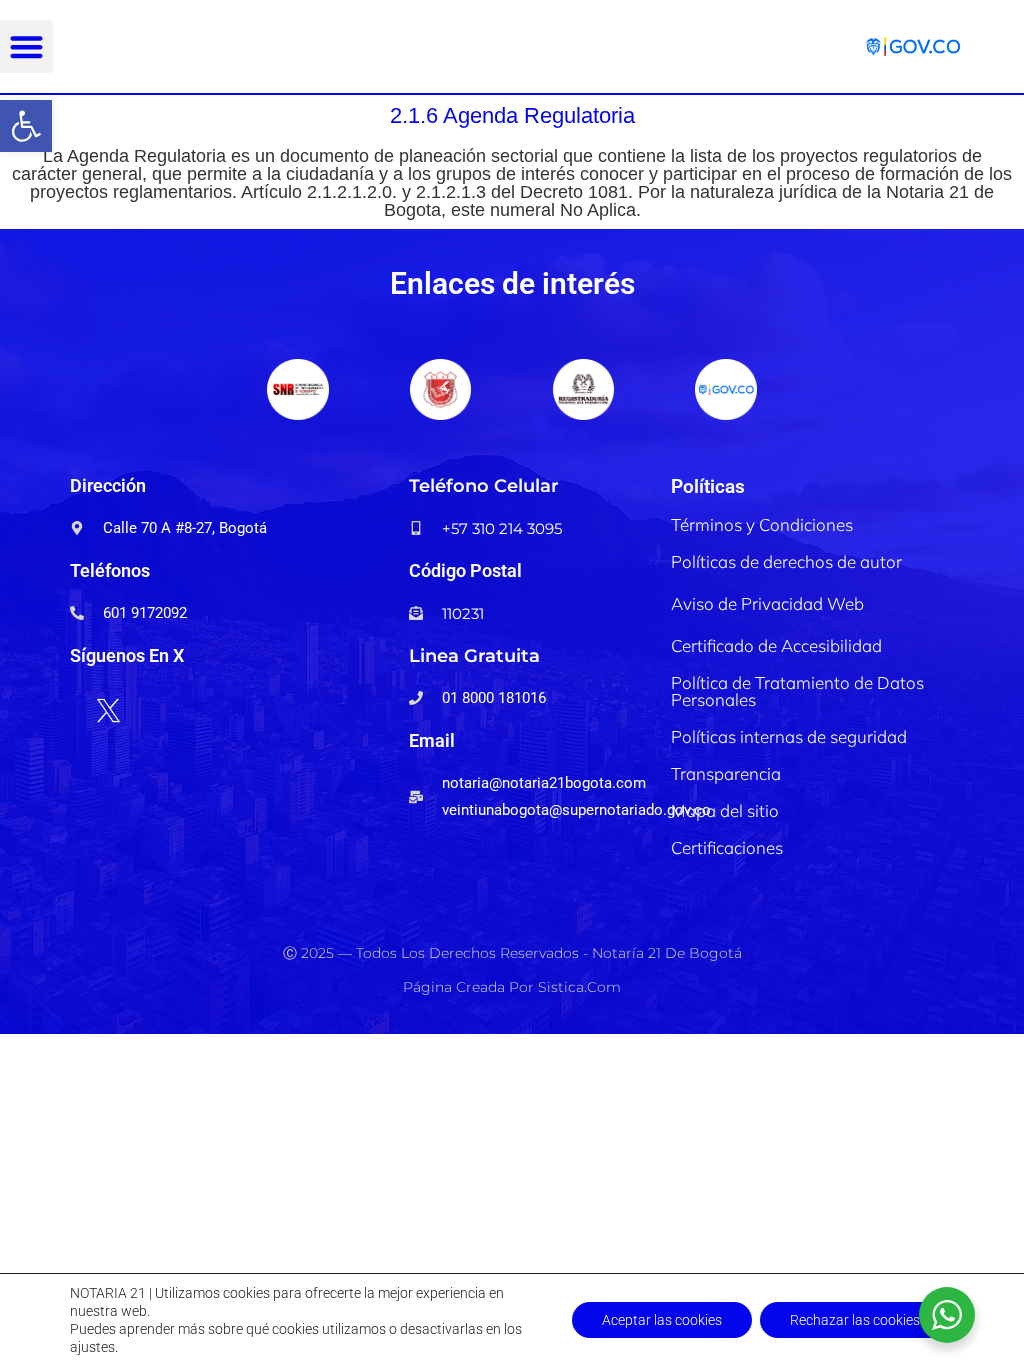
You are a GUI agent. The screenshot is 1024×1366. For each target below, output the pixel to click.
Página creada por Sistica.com (512, 987)
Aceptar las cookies (662, 1320)
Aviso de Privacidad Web (767, 603)
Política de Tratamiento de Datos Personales (797, 691)
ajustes (92, 1347)
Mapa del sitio (725, 810)
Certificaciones (727, 847)
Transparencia (726, 773)
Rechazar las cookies (855, 1320)
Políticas (708, 486)
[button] (26, 126)
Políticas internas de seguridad (789, 736)
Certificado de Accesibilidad (776, 645)
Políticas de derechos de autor (786, 561)
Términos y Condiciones (762, 524)
